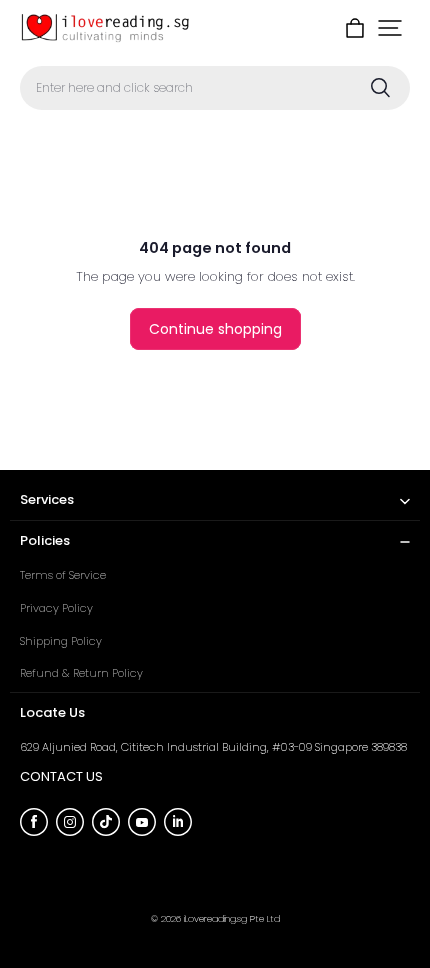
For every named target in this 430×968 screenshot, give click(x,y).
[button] (390, 28)
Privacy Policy (56, 608)
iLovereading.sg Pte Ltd (232, 918)
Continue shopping (215, 329)
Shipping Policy (61, 641)
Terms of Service (63, 575)
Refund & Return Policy (81, 673)
